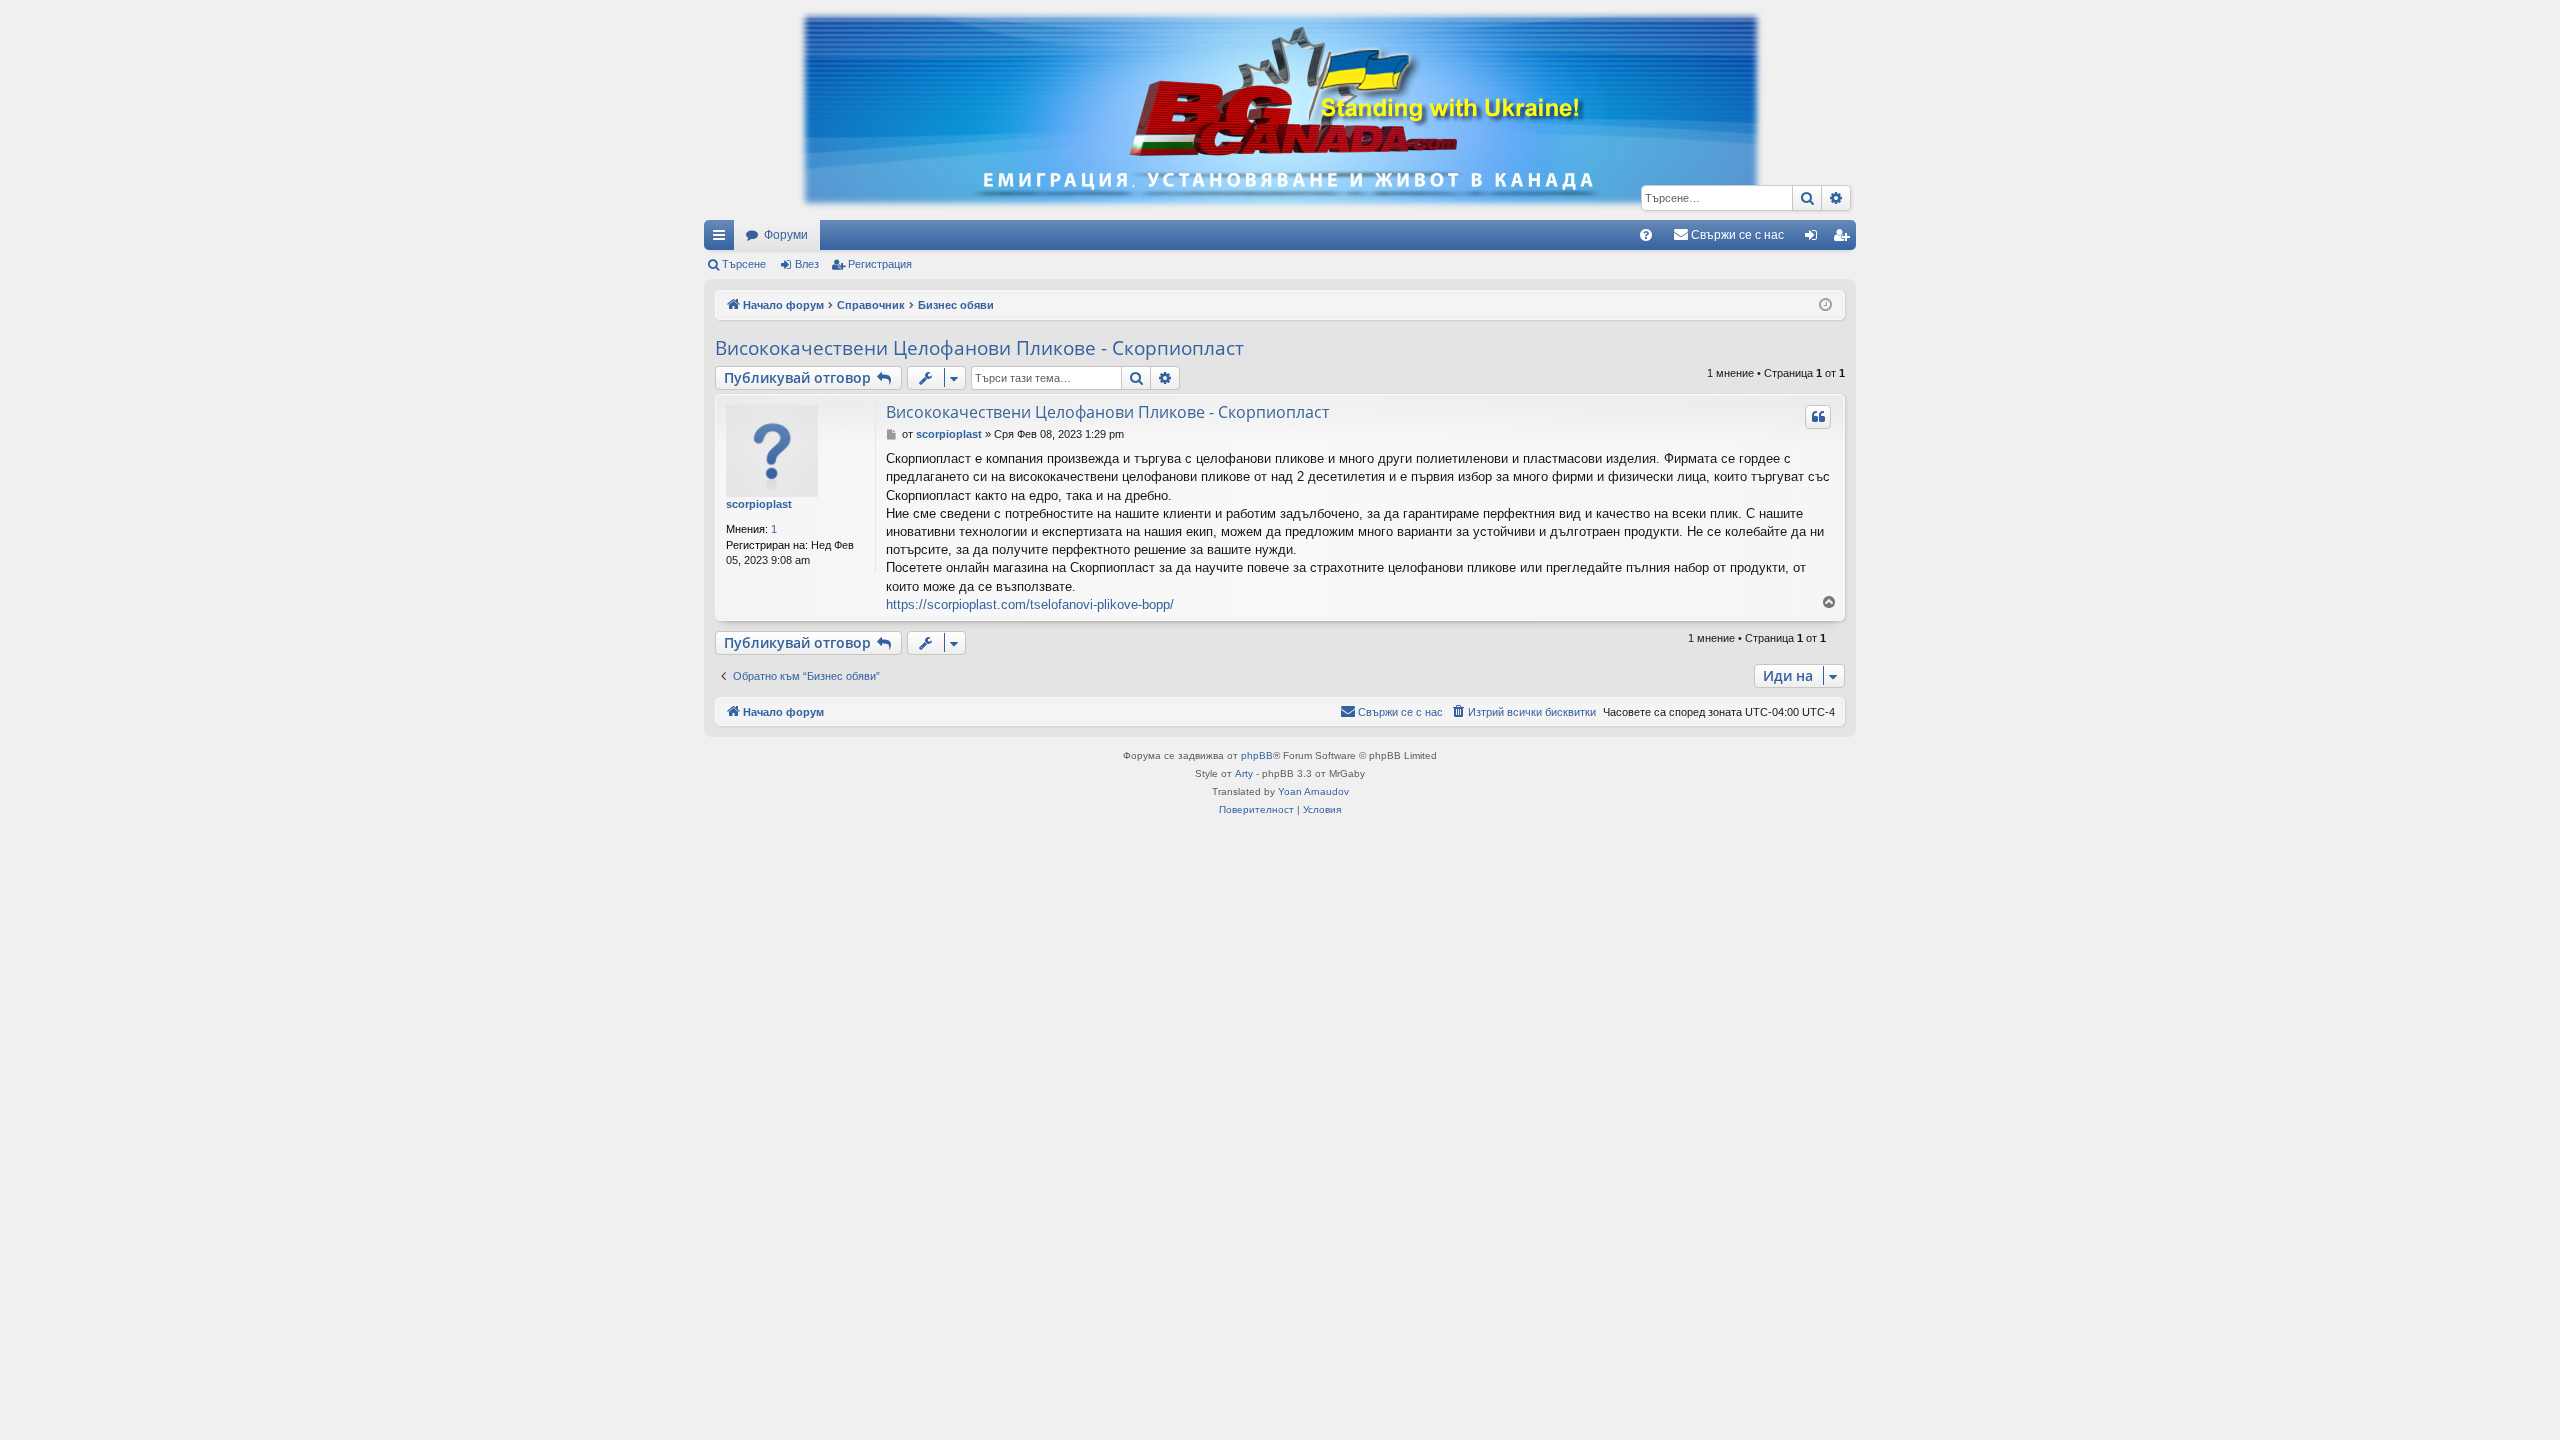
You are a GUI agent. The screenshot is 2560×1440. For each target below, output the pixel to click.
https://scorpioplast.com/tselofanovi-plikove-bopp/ (1030, 604)
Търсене (744, 264)
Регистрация (880, 264)
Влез (807, 264)
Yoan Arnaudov (1313, 791)
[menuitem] (1646, 235)
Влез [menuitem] (1815, 239)
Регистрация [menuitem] (1845, 239)
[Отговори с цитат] (1818, 417)
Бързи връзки (723, 239)
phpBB (1257, 755)
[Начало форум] (1280, 110)
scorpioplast (759, 504)
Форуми (786, 235)
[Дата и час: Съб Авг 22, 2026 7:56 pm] (1825, 305)
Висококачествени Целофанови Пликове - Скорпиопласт (979, 348)
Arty (1244, 773)
